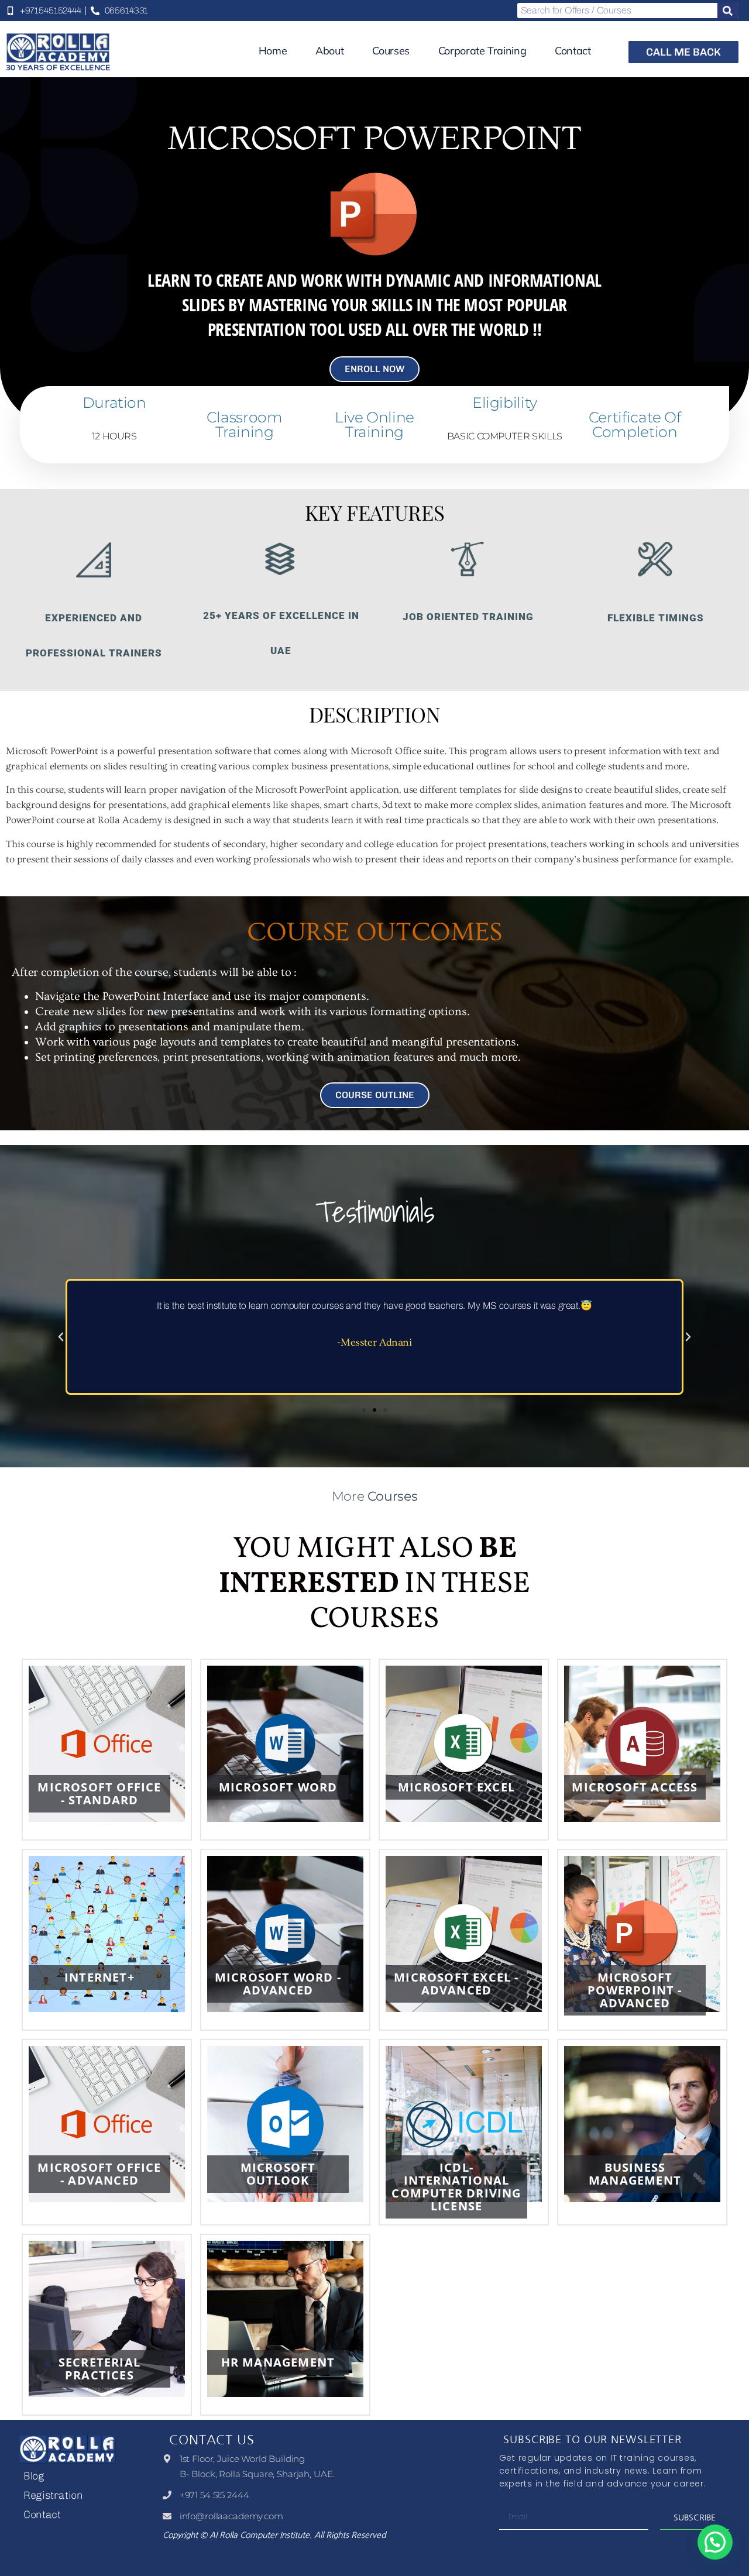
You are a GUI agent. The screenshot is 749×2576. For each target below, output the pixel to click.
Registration (53, 2495)
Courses (391, 51)
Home (273, 51)
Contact (573, 51)
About (329, 51)
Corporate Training (482, 51)
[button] (61, 1337)
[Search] (728, 11)
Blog (34, 2476)
